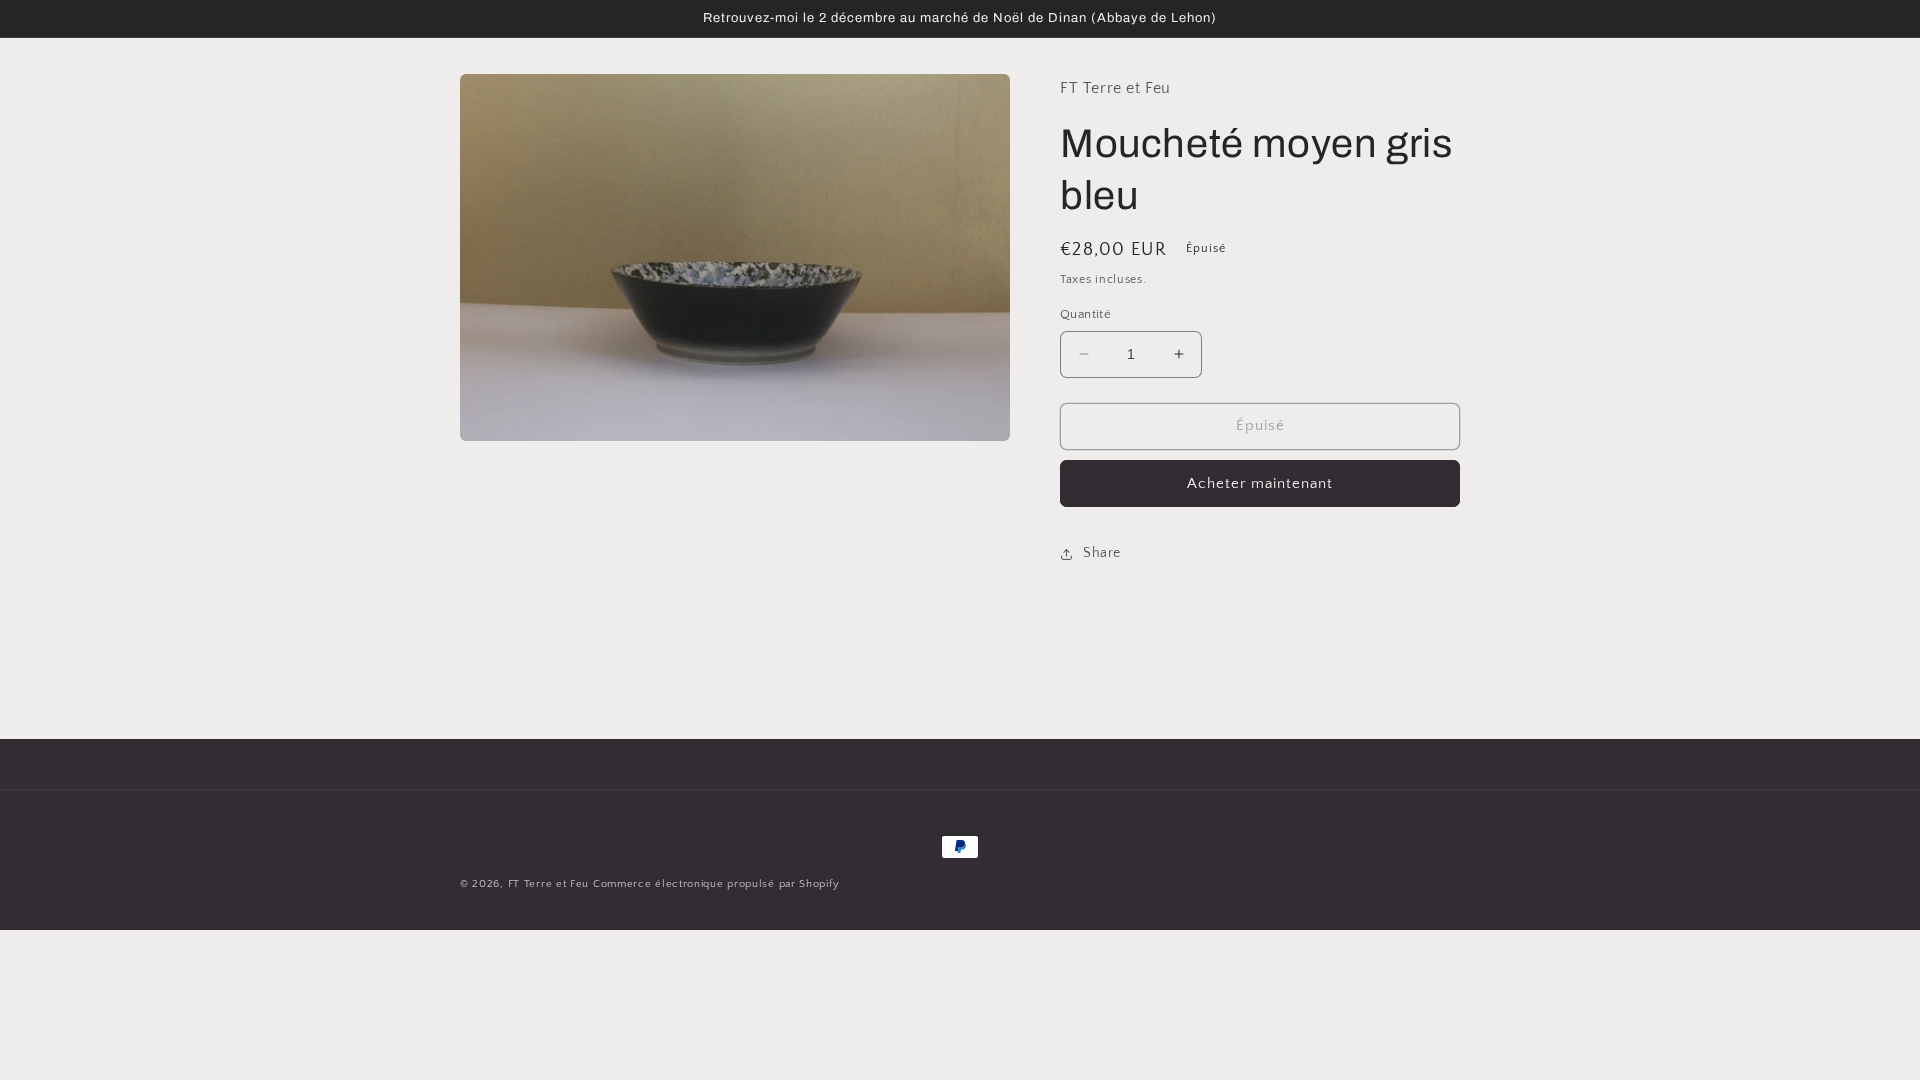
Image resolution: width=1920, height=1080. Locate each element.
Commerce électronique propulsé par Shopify (716, 884)
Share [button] (1102, 553)
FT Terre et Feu (549, 884)
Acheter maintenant (1260, 483)
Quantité (1085, 314)
